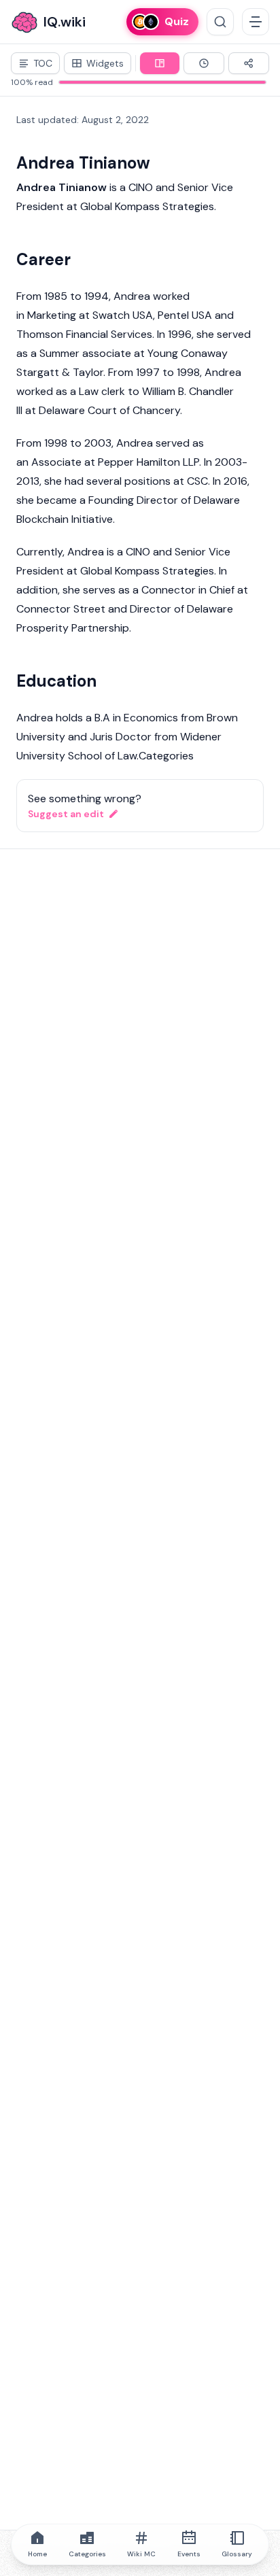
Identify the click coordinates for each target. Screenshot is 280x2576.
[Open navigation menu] (256, 22)
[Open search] (220, 22)
